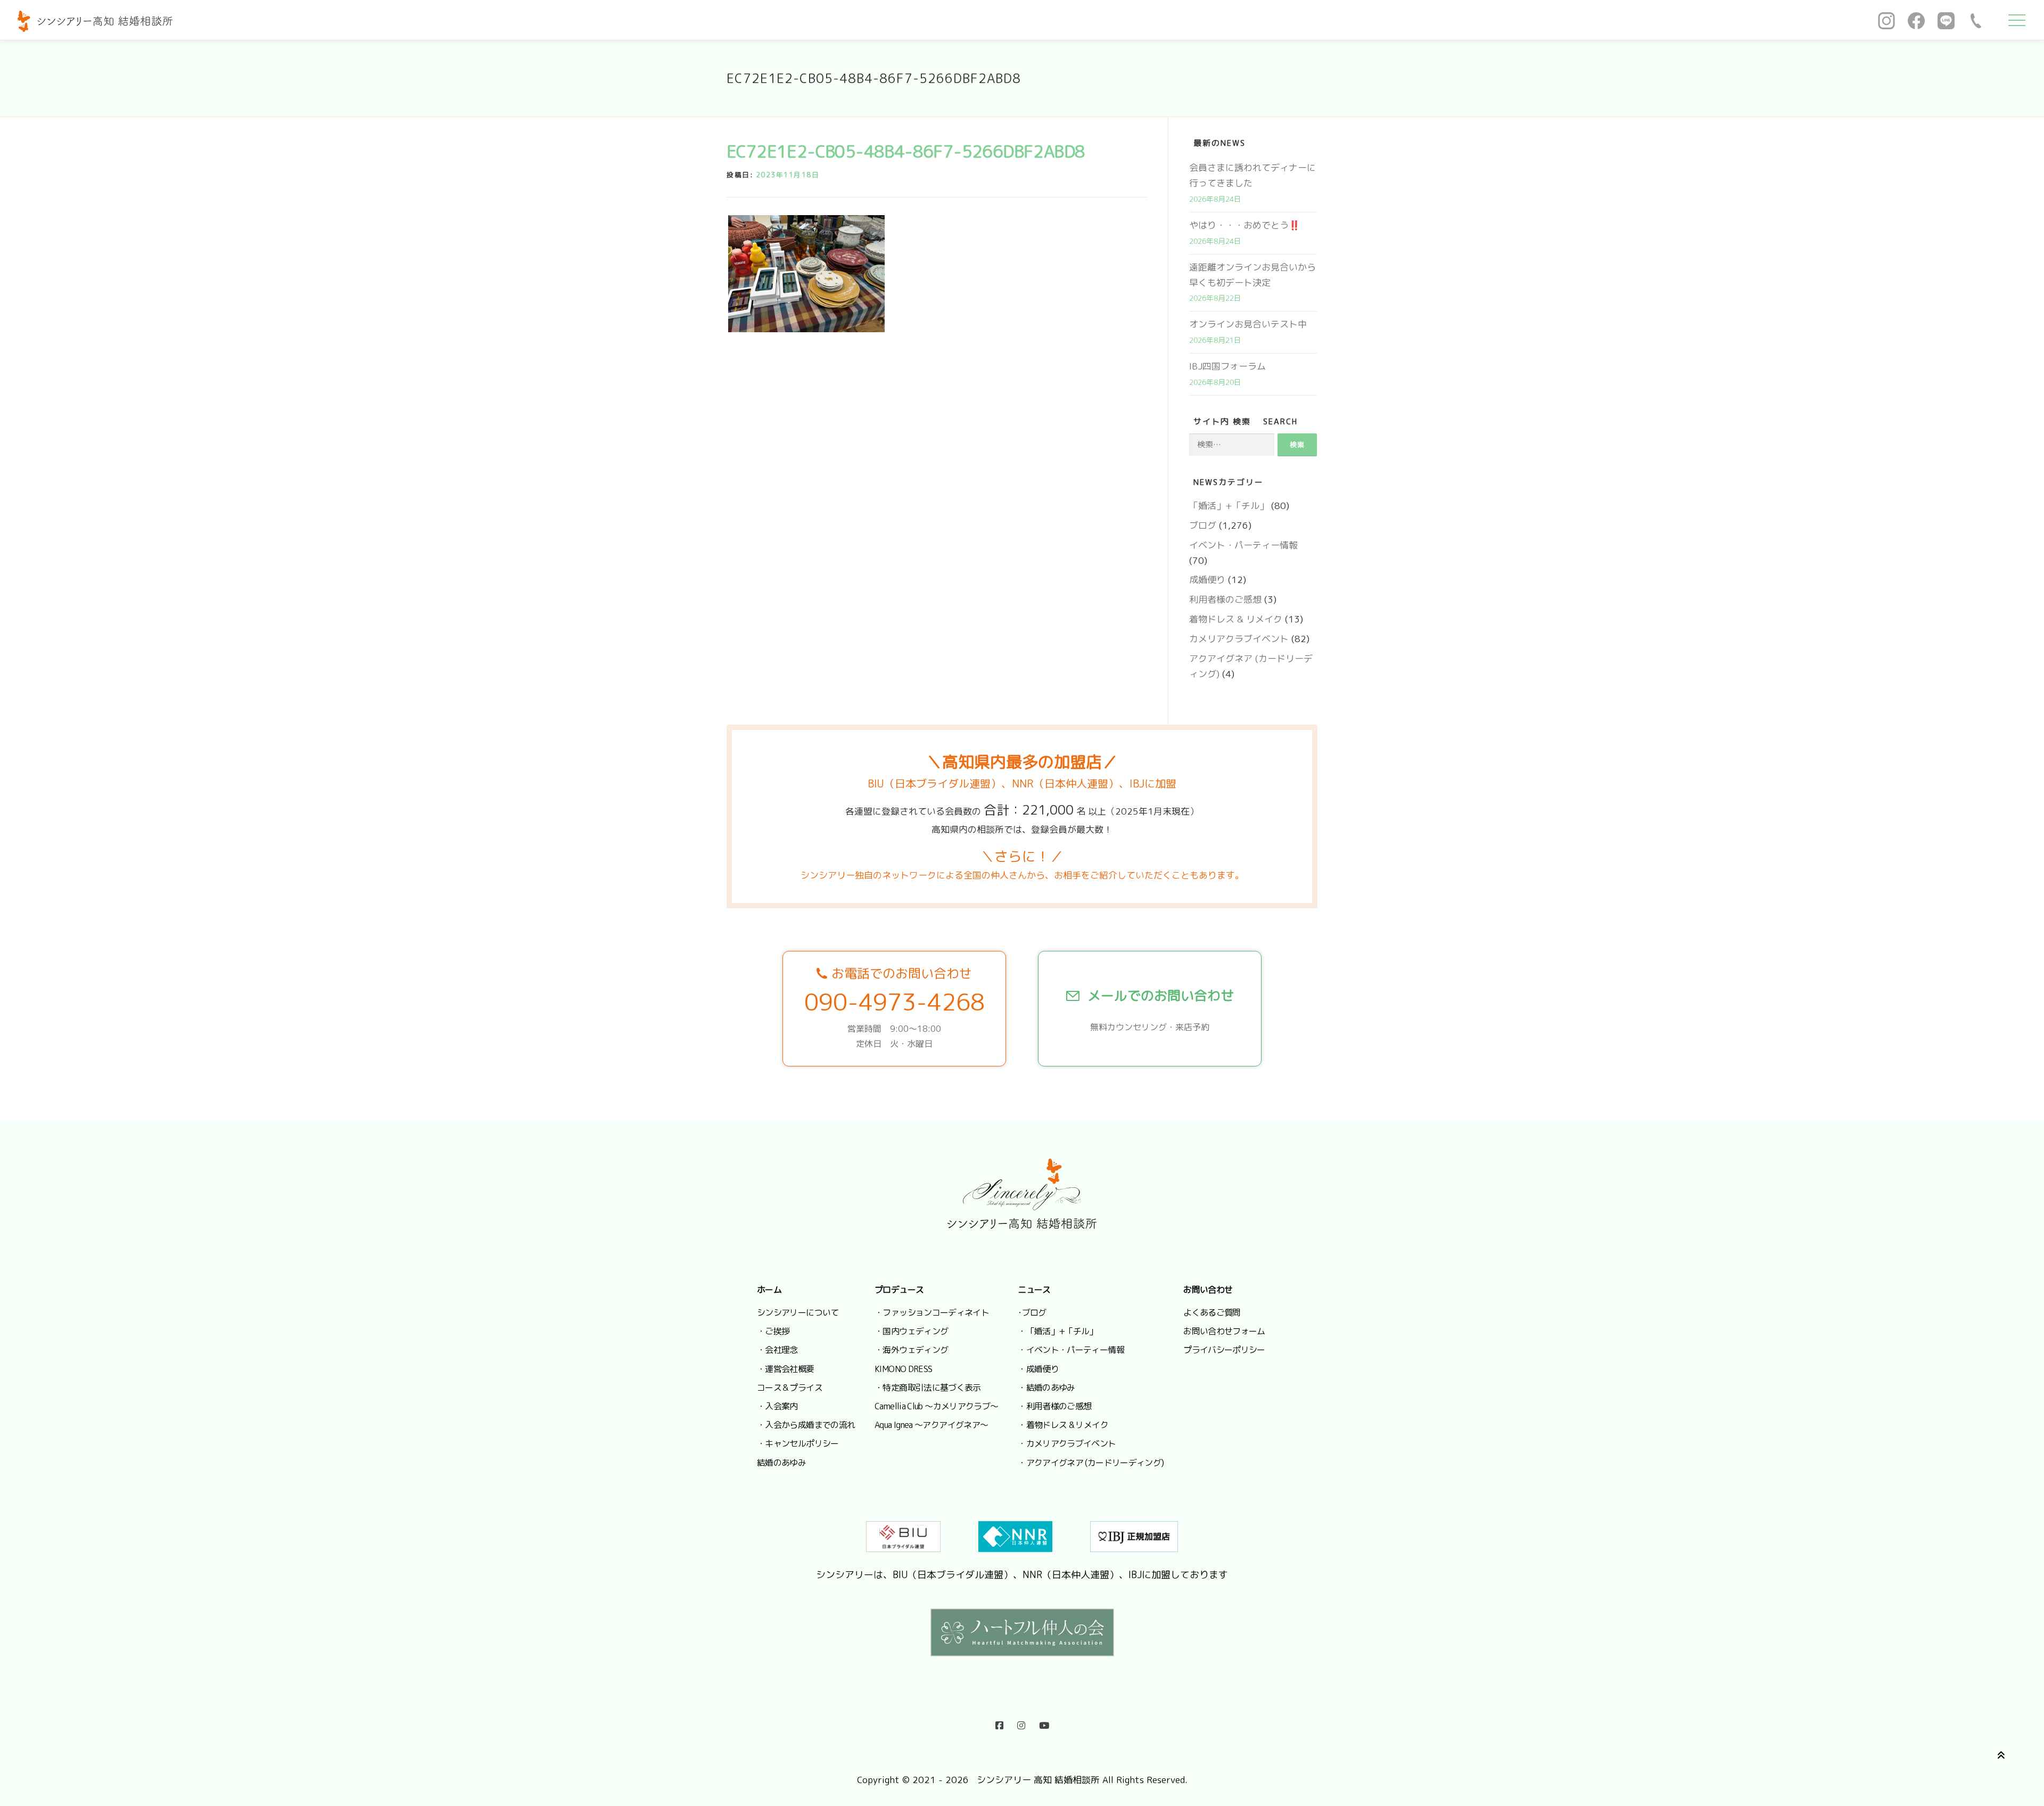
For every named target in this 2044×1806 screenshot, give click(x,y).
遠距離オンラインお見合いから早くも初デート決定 (1252, 275)
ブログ (1203, 525)
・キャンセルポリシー (798, 1443)
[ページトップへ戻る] (1999, 1754)
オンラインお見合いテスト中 (1248, 324)
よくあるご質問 (1212, 1312)
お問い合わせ (1208, 1290)
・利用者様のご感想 (1054, 1406)
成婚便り (1207, 580)
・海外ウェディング (911, 1350)
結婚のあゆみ (781, 1463)
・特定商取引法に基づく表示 (928, 1388)
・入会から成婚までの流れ (806, 1425)
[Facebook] (1916, 20)
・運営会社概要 (786, 1369)
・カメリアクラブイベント (1067, 1443)
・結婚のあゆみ (1046, 1388)
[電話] (1976, 20)
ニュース (1034, 1290)
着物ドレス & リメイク (1236, 619)
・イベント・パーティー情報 (1071, 1350)
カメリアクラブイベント (1239, 639)
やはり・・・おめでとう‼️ (1244, 225)
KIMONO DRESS (903, 1369)
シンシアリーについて (798, 1312)
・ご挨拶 (773, 1331)
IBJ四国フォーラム (1227, 366)
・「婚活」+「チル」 (1058, 1331)
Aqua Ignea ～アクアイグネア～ (931, 1425)
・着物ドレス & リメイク (1063, 1425)
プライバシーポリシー (1224, 1350)
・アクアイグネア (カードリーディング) (1091, 1463)
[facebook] (999, 1723)
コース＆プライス (790, 1388)
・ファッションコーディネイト (932, 1312)
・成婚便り (1038, 1369)
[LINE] (1946, 20)
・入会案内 (777, 1406)
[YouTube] (1044, 1723)
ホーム (769, 1290)
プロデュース (899, 1290)
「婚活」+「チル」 (1229, 506)
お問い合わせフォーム (1224, 1331)
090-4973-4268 (895, 1002)
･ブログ (1032, 1312)
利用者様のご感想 (1225, 599)
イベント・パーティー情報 (1243, 545)
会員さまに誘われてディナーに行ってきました (1252, 175)
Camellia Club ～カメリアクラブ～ (936, 1406)
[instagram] (1021, 1723)
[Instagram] (1886, 20)
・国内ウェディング (911, 1331)
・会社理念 (777, 1350)
